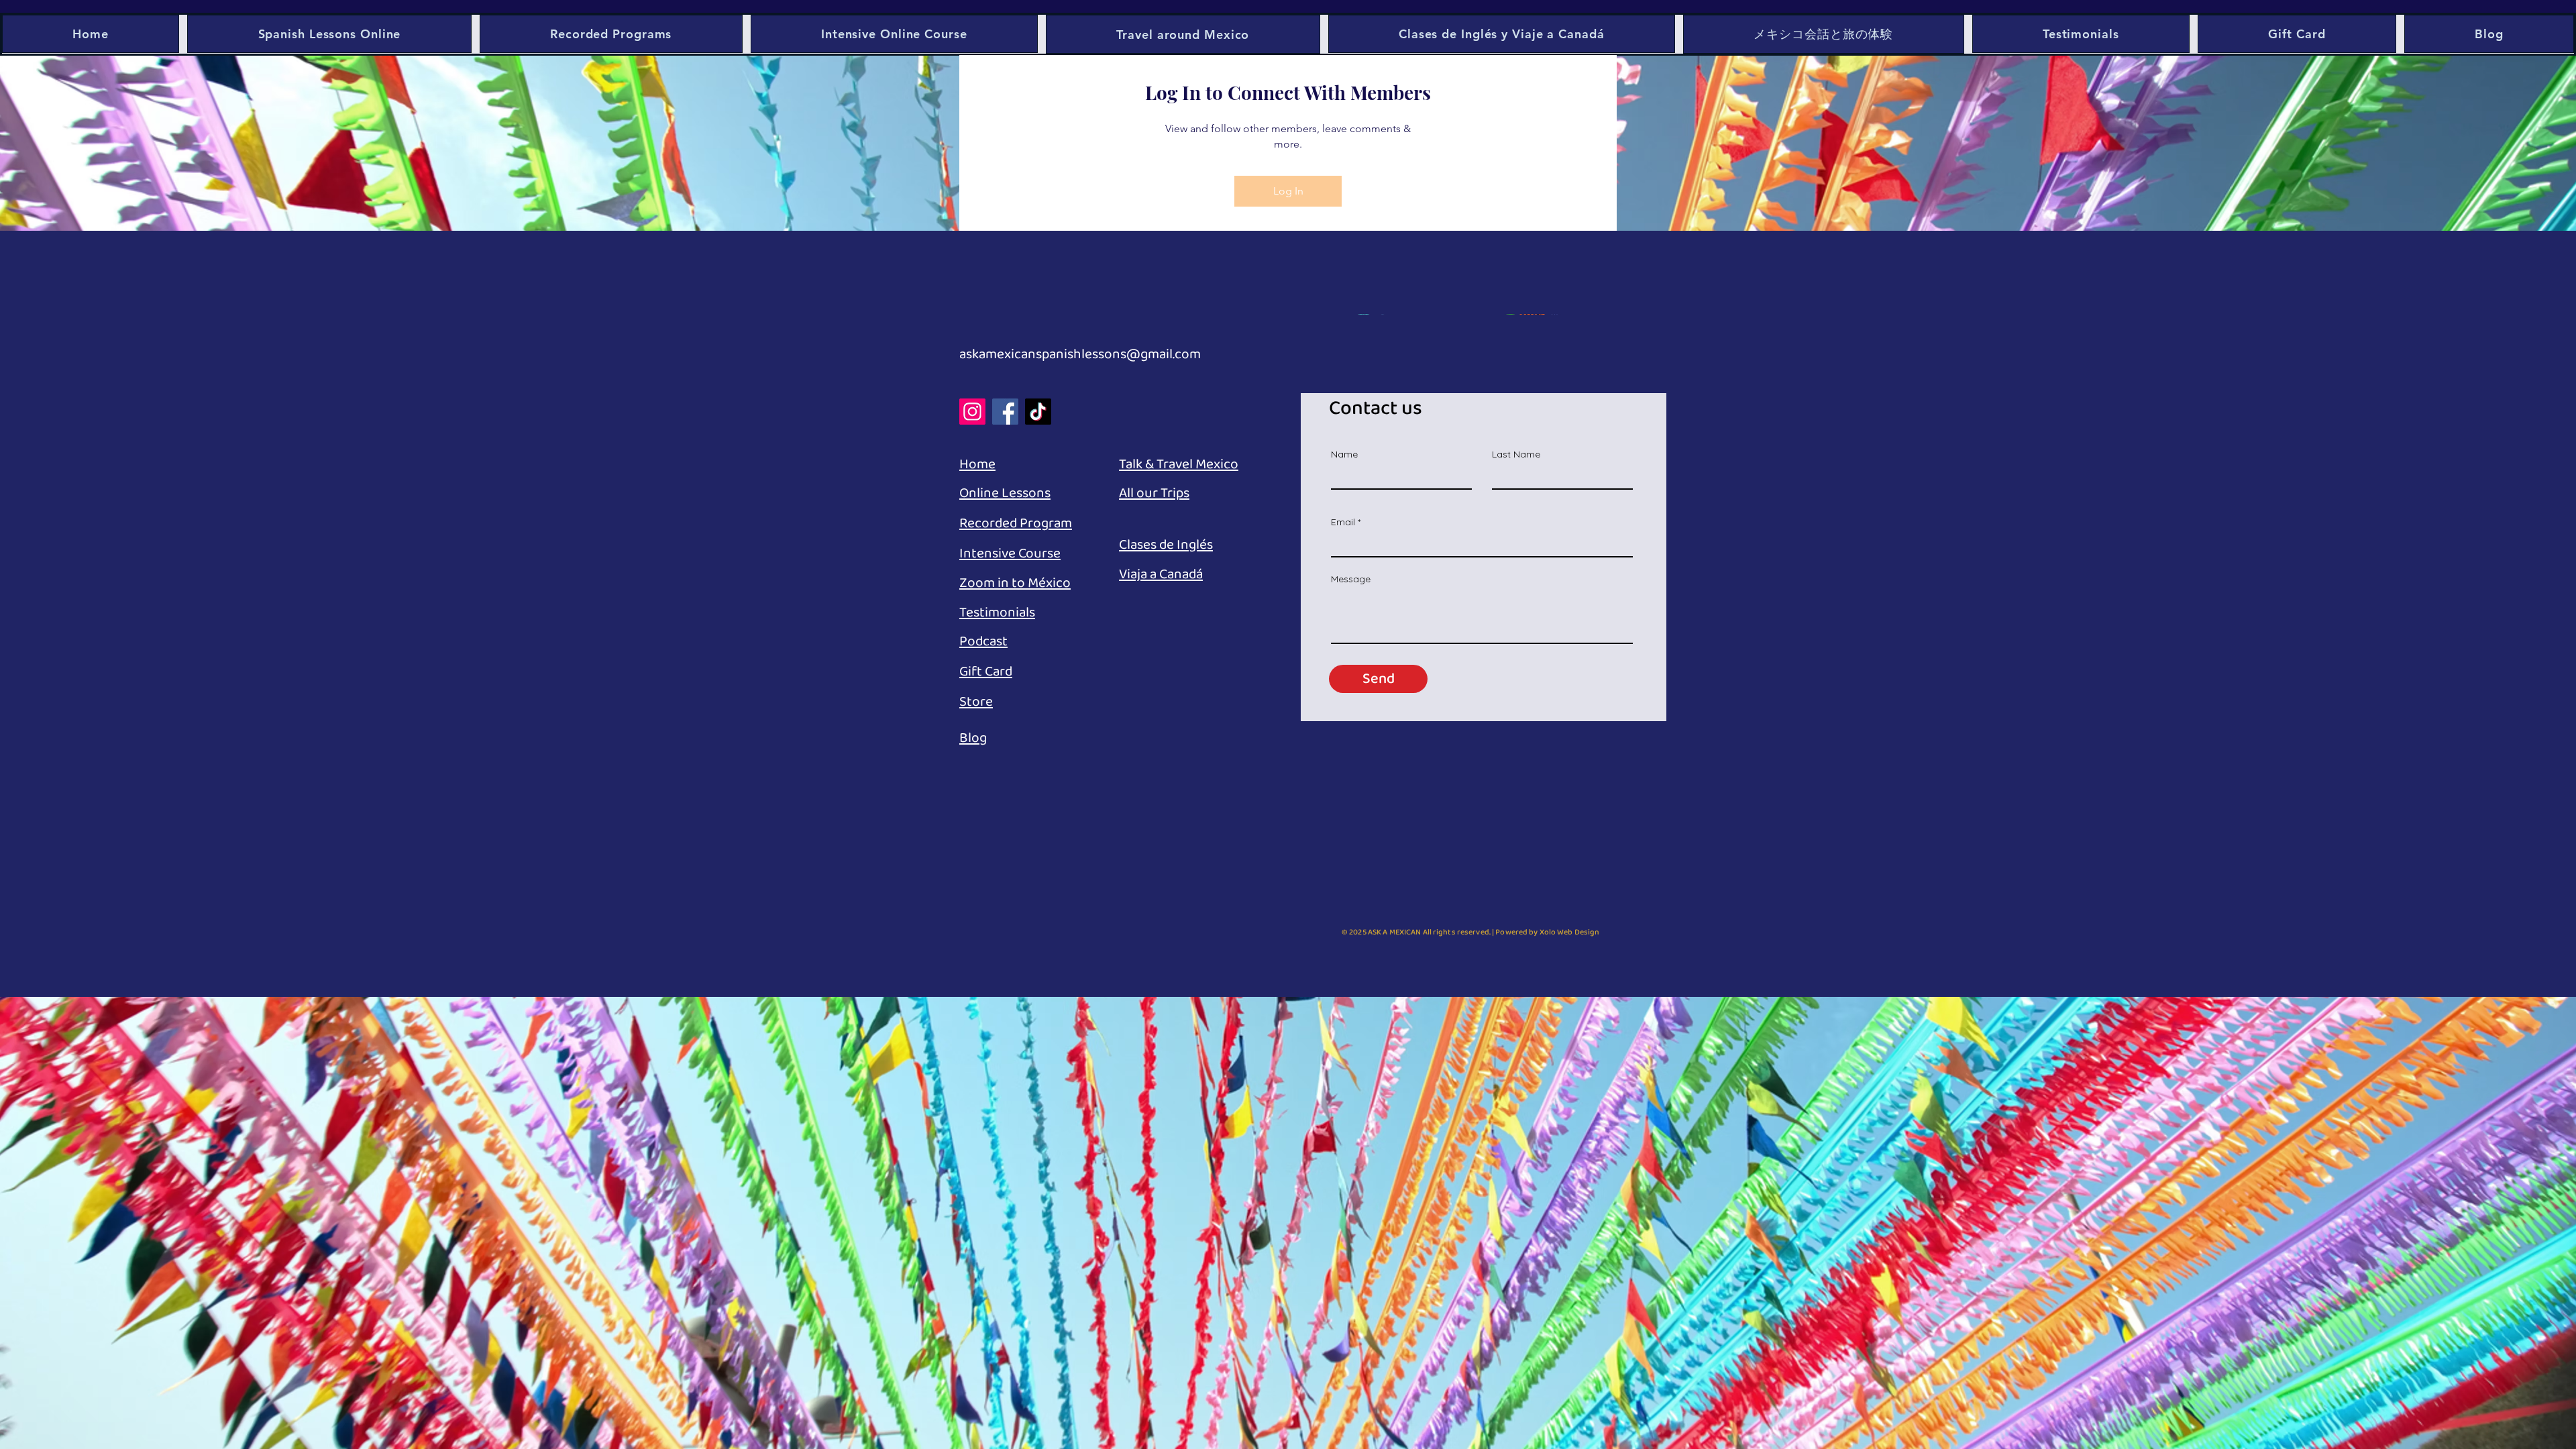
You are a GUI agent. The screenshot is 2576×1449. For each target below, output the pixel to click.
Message (1351, 579)
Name (1344, 454)
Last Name (1516, 454)
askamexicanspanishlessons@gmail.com (1080, 354)
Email (1343, 522)
